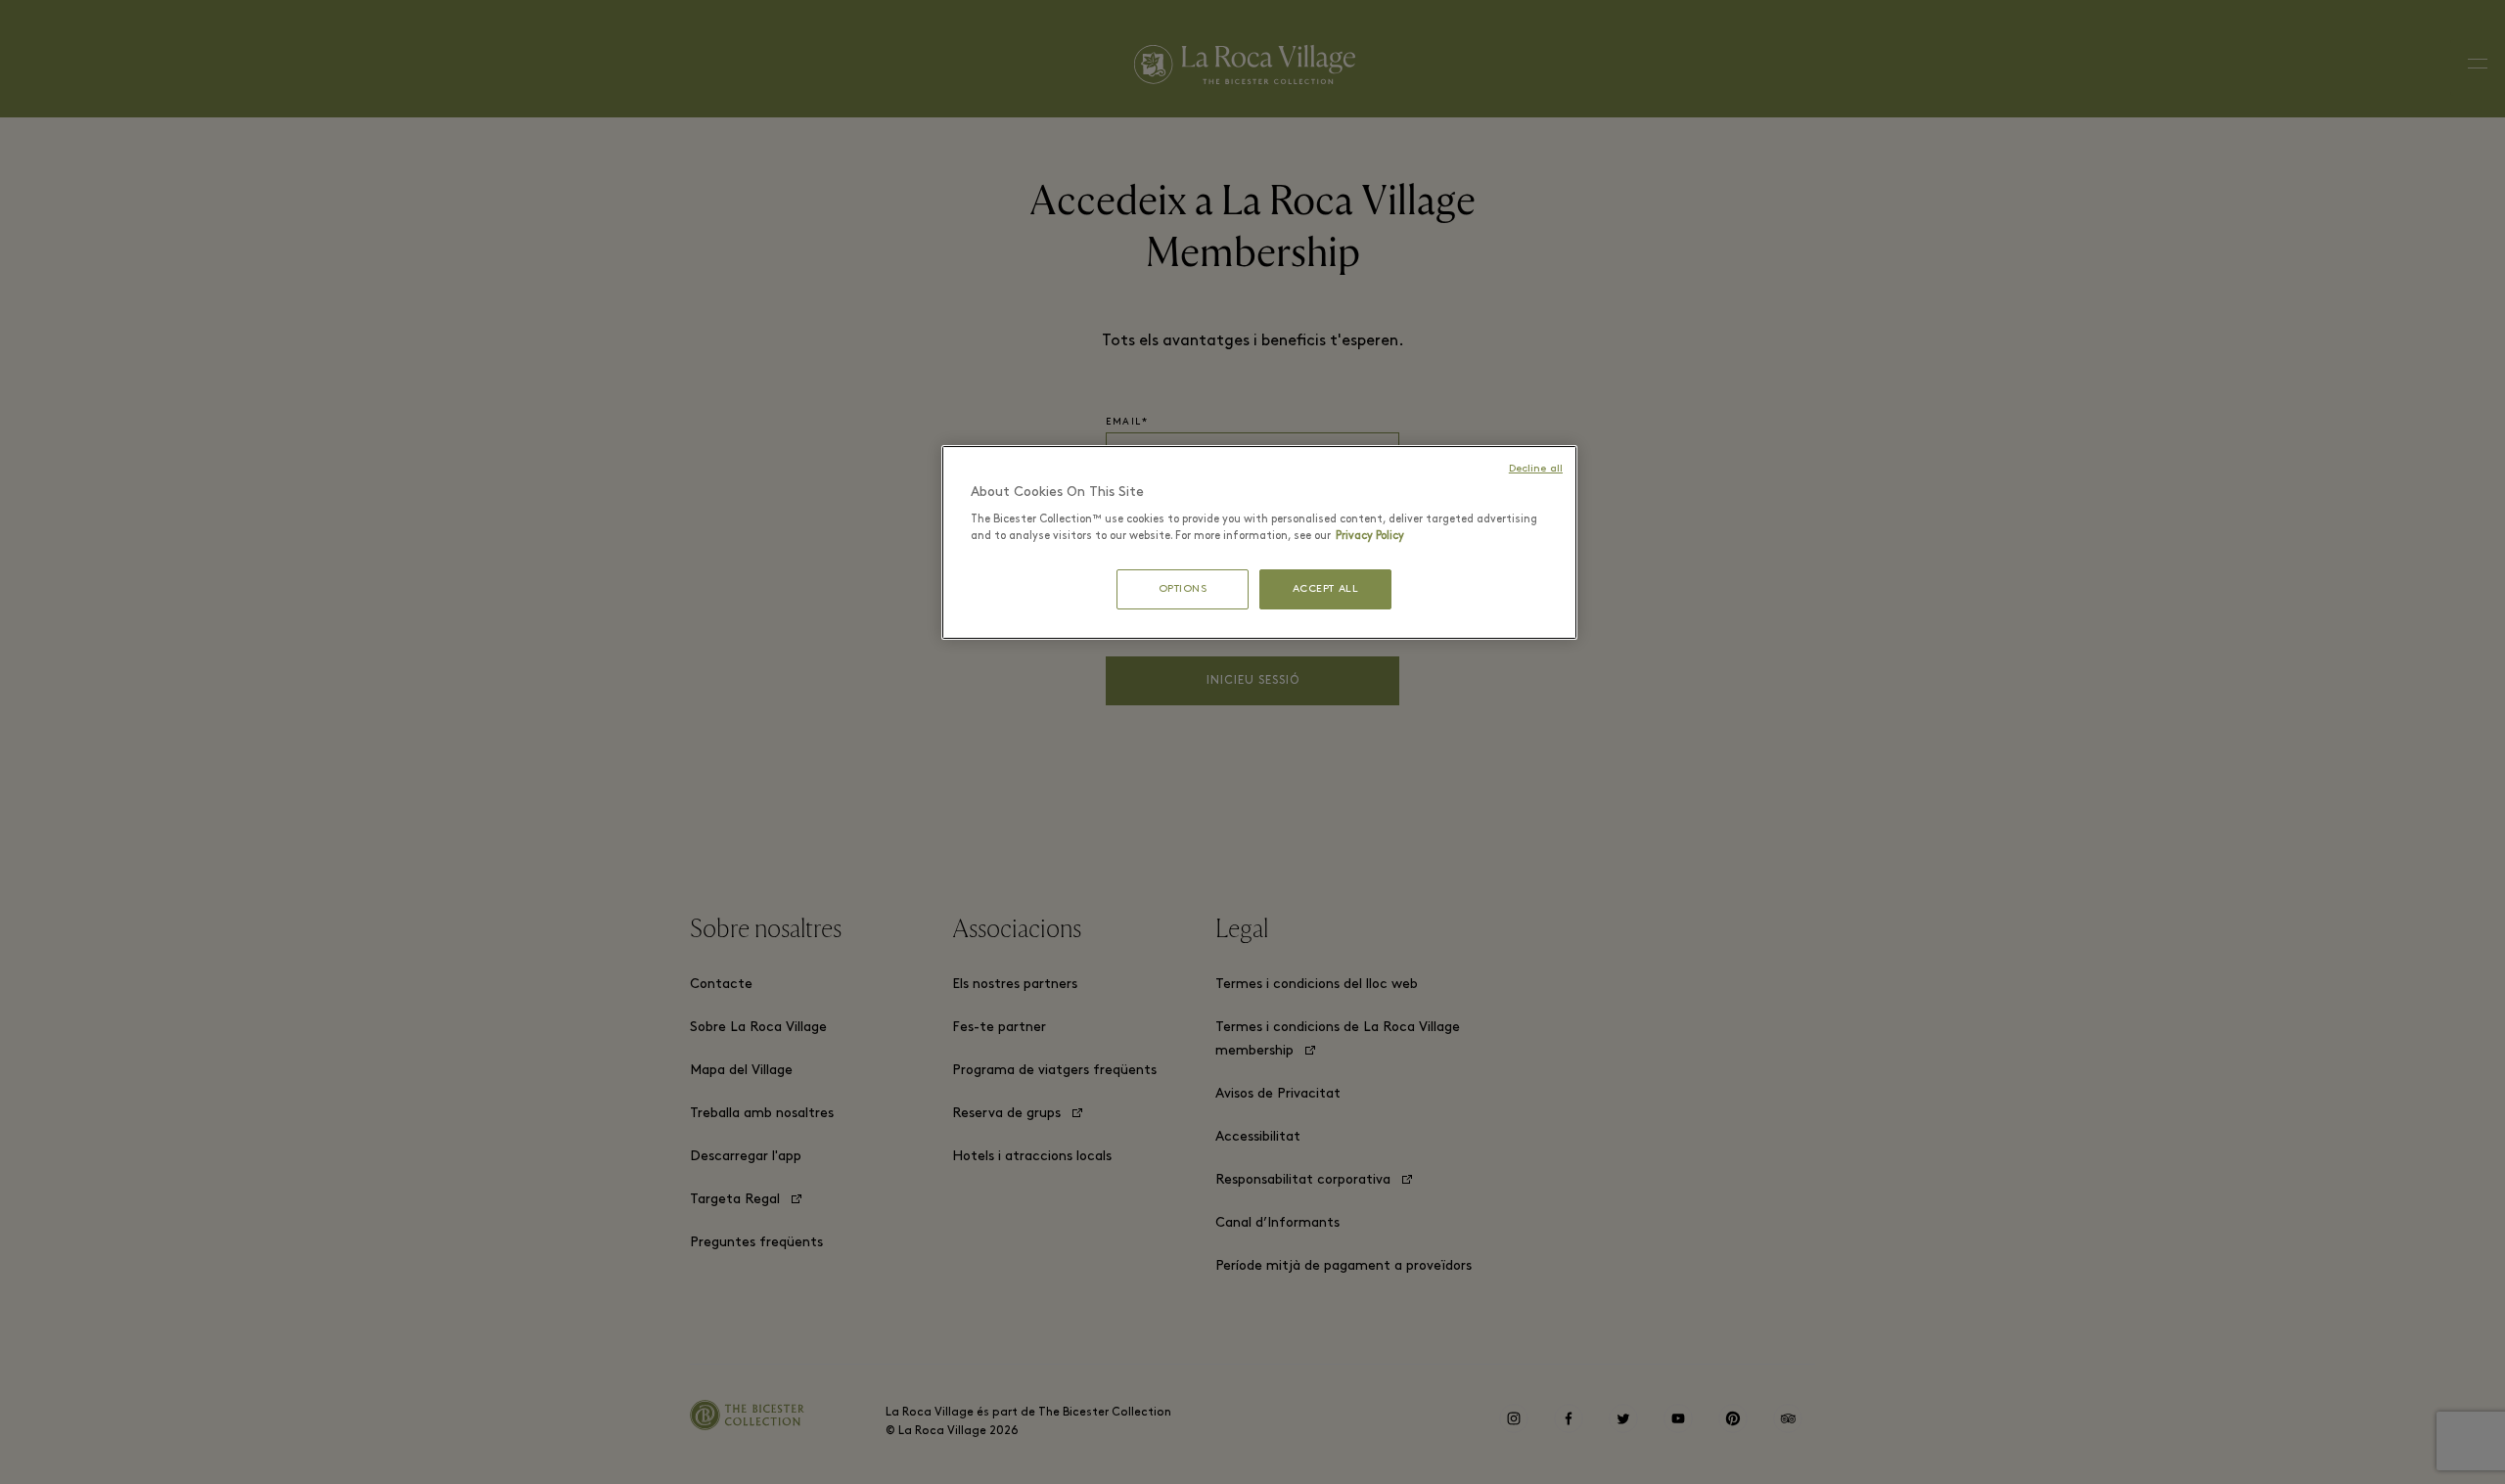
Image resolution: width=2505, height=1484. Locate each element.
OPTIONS (1183, 589)
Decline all (1536, 469)
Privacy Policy (1370, 536)
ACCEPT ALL (1326, 589)
